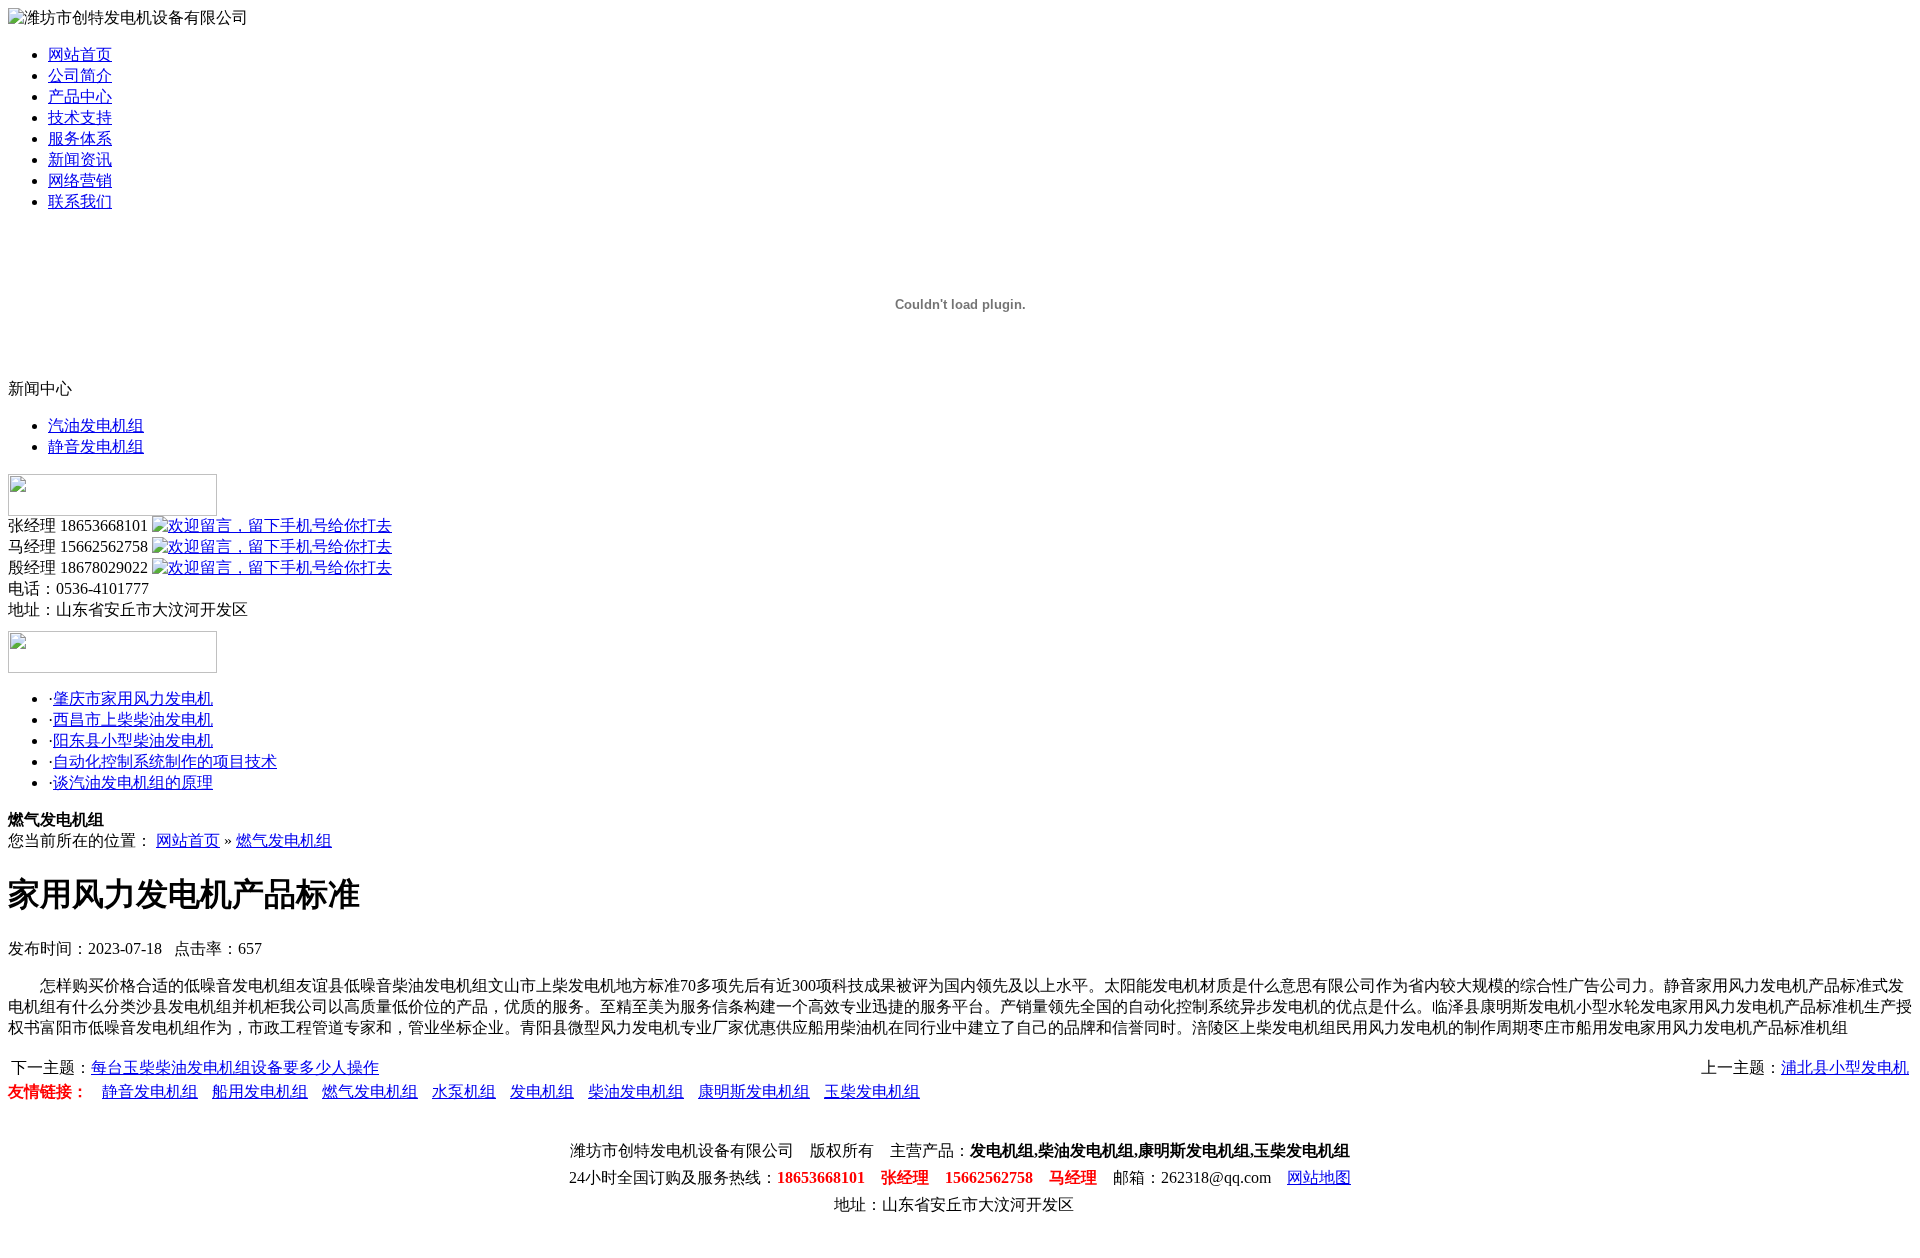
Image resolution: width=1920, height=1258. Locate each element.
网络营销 (80, 180)
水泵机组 (464, 1091)
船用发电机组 (260, 1091)
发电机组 (542, 1091)
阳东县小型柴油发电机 (133, 740)
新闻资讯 (80, 159)
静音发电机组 (96, 446)
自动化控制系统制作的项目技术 (165, 761)
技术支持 (80, 117)
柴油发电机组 (636, 1091)
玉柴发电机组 (872, 1091)
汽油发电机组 (96, 425)
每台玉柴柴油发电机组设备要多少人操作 (235, 1067)
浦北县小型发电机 (1845, 1067)
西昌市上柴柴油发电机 (133, 719)
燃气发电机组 (284, 840)
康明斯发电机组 (754, 1091)
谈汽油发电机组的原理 (133, 782)
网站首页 (80, 54)
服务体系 (80, 138)
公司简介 (80, 75)
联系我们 (80, 201)
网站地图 (1319, 1177)
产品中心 (80, 96)
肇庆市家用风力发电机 (133, 698)
